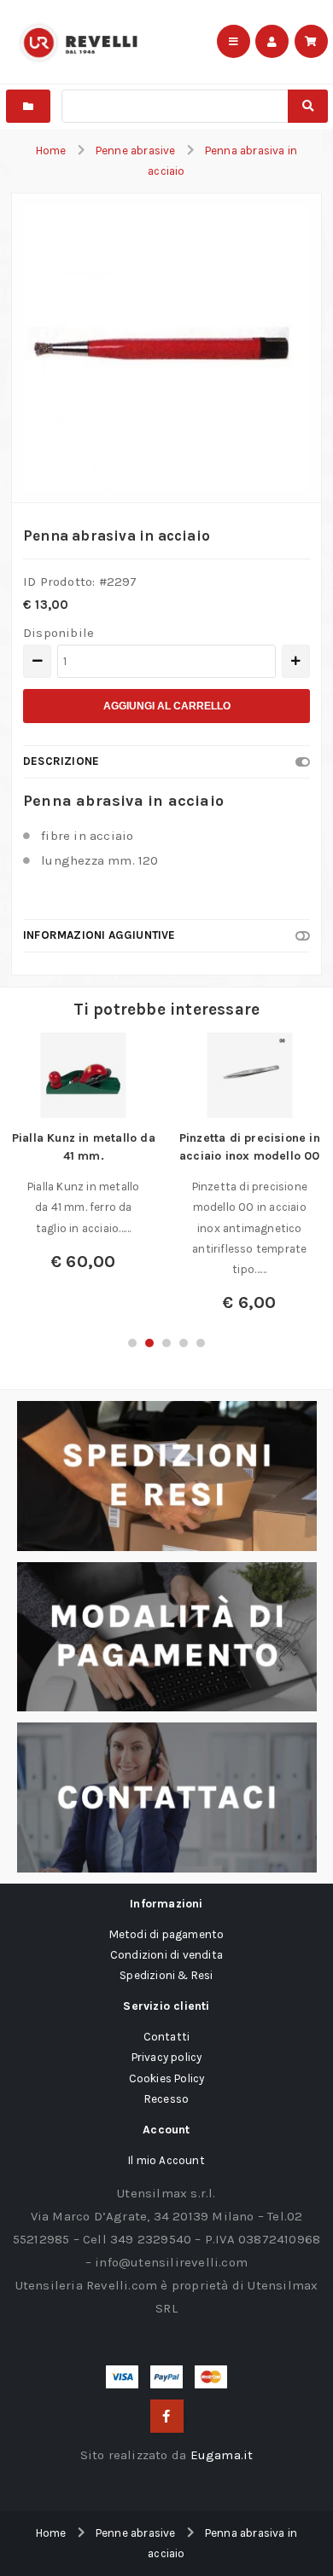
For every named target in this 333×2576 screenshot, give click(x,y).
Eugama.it (222, 2455)
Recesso (166, 2099)
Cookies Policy (167, 2078)
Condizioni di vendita (166, 1955)
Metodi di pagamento (167, 1934)
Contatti (167, 2037)
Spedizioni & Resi (166, 1975)
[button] (132, 1343)
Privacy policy (167, 2057)
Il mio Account (166, 2160)
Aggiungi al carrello (167, 706)
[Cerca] (308, 106)
